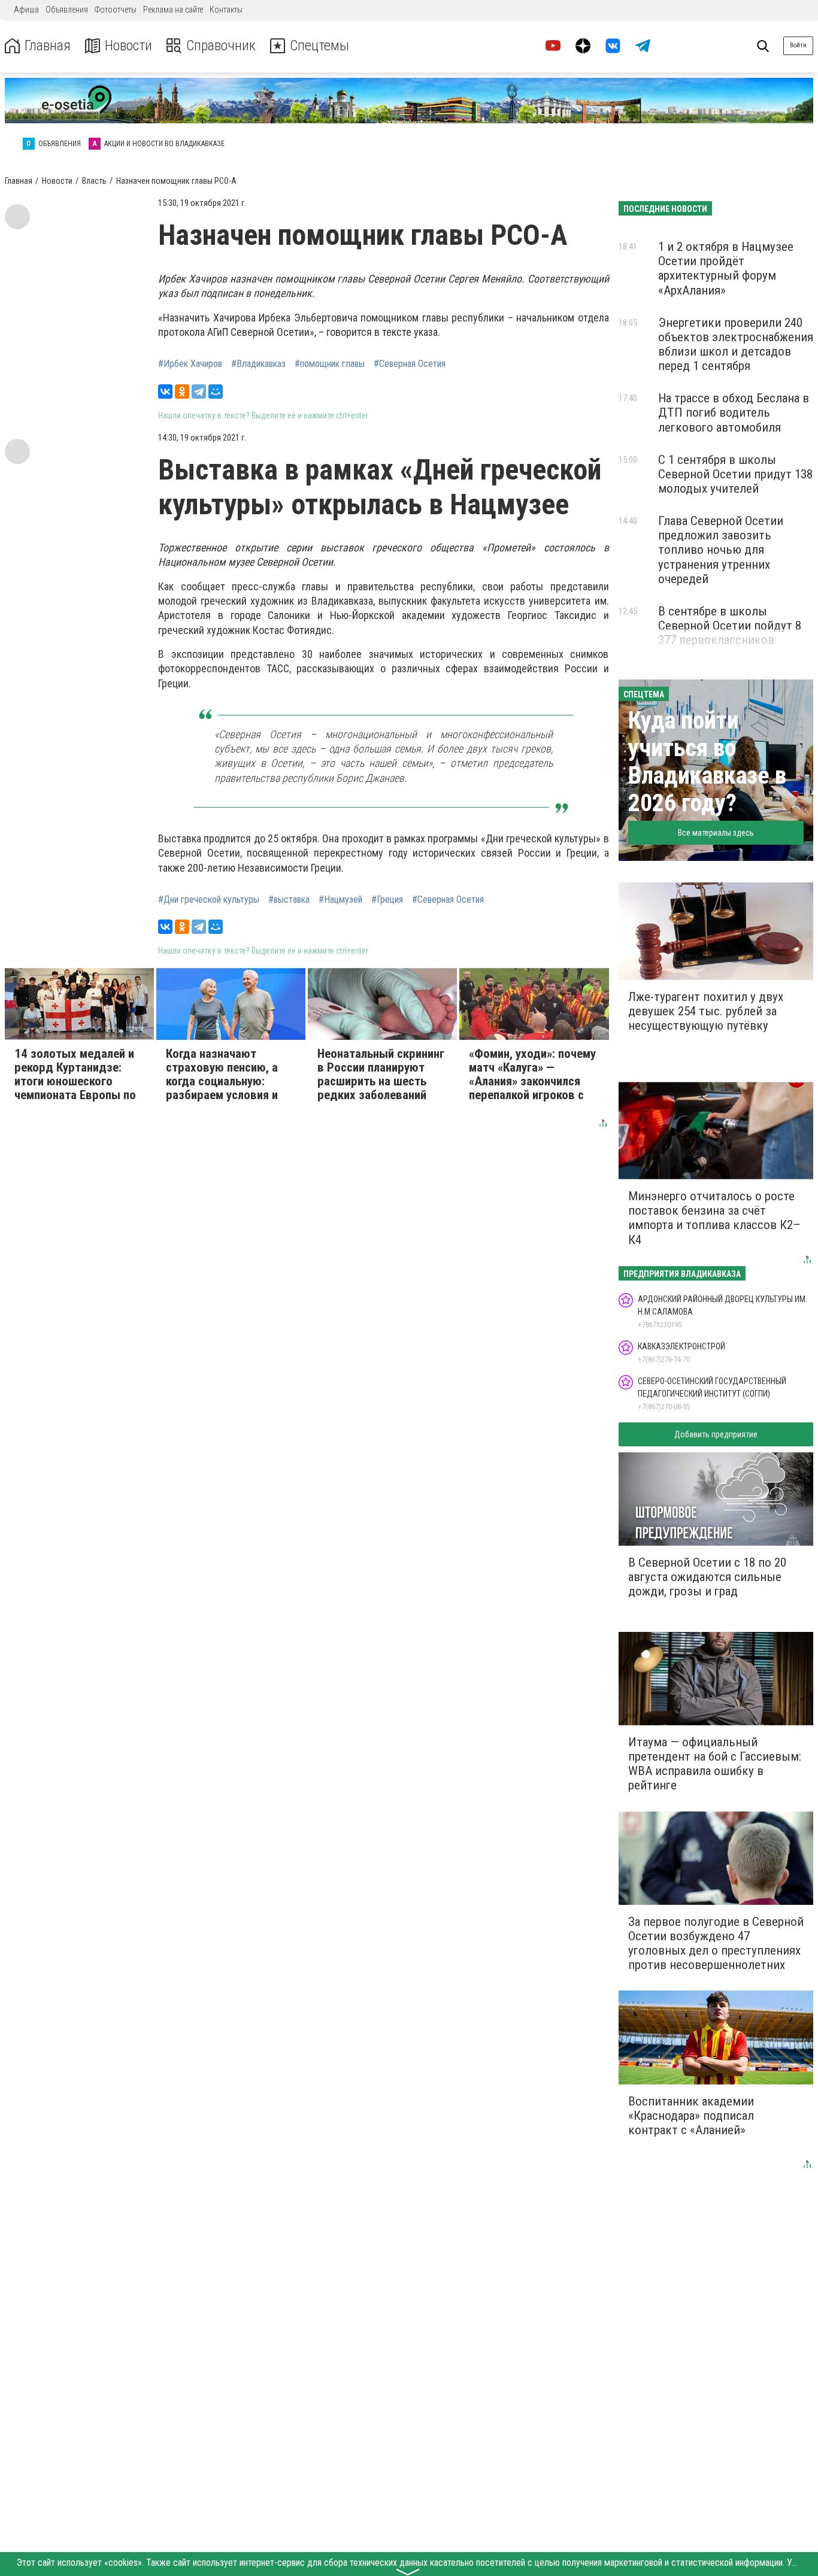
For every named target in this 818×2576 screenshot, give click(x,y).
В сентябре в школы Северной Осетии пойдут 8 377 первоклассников (730, 626)
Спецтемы (319, 46)
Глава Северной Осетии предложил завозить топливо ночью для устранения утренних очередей (721, 550)
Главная (48, 46)
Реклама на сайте (173, 10)
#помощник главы (330, 364)
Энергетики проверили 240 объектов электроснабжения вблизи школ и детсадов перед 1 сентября (736, 344)
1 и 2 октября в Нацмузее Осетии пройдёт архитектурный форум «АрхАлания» (726, 268)
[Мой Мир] (216, 392)
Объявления (67, 10)
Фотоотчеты (116, 10)
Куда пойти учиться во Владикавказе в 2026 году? (707, 762)
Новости (128, 46)
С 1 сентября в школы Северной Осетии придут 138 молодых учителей (735, 474)
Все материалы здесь (716, 833)
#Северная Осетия (410, 364)
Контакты (226, 10)
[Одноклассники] (182, 392)
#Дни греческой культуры (209, 900)
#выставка (289, 900)
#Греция (387, 900)
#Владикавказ (258, 364)
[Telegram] (199, 392)
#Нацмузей (340, 900)
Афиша (26, 10)
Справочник (221, 46)
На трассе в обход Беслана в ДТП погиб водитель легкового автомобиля (734, 412)
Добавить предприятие (716, 1434)
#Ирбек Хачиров (190, 364)
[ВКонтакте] (165, 392)
